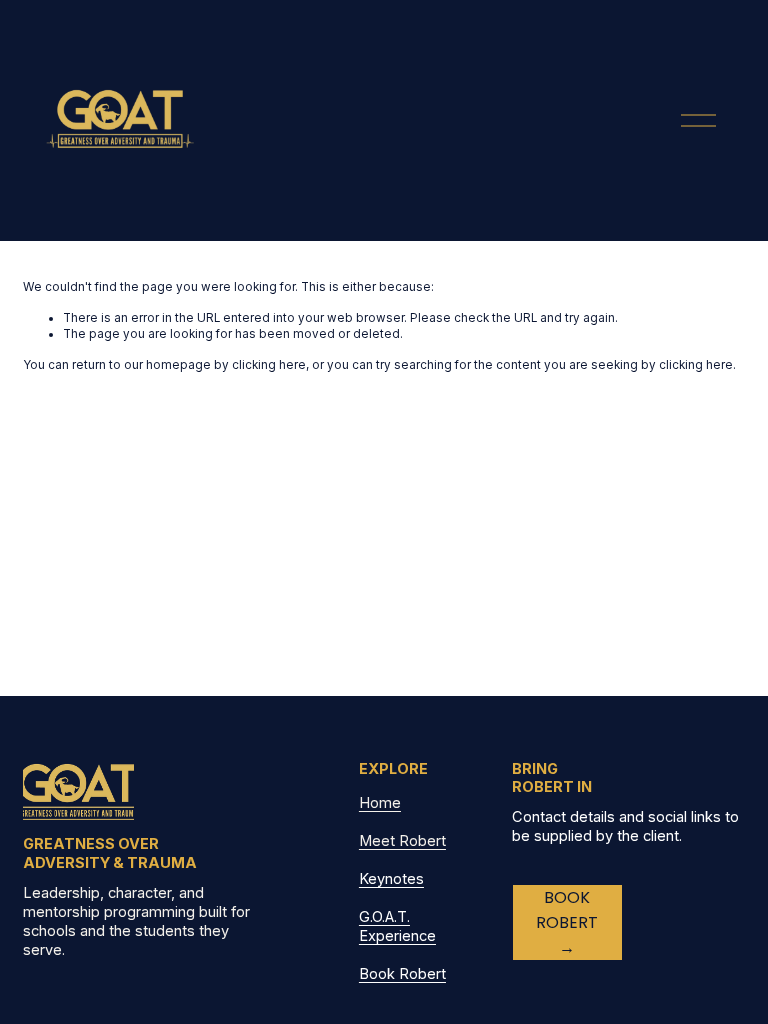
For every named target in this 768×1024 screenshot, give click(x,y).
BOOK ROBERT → (567, 922)
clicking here (269, 365)
